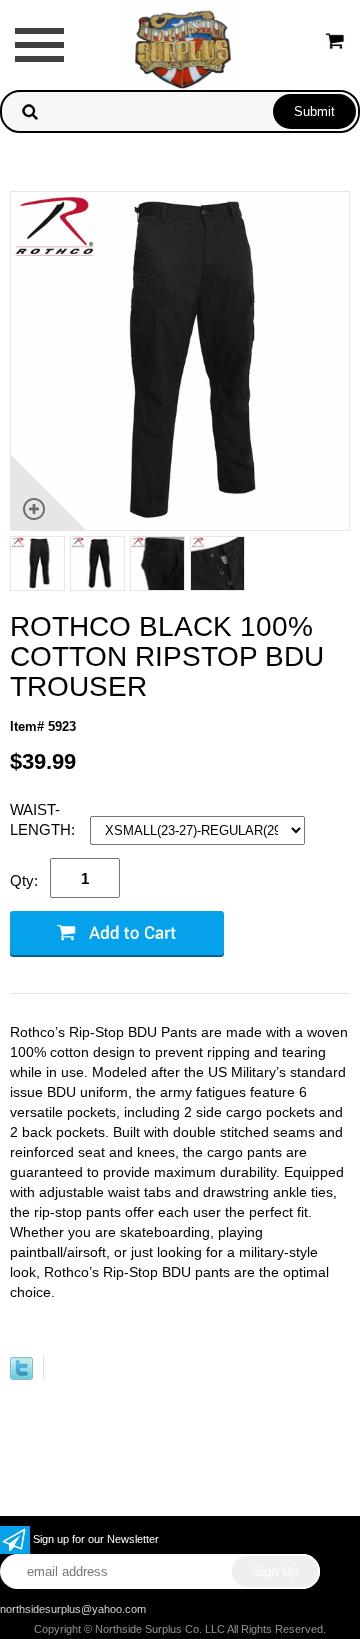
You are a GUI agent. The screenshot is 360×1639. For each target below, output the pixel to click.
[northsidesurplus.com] (180, 43)
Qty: (24, 880)
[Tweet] (21, 1375)
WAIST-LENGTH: (44, 819)
